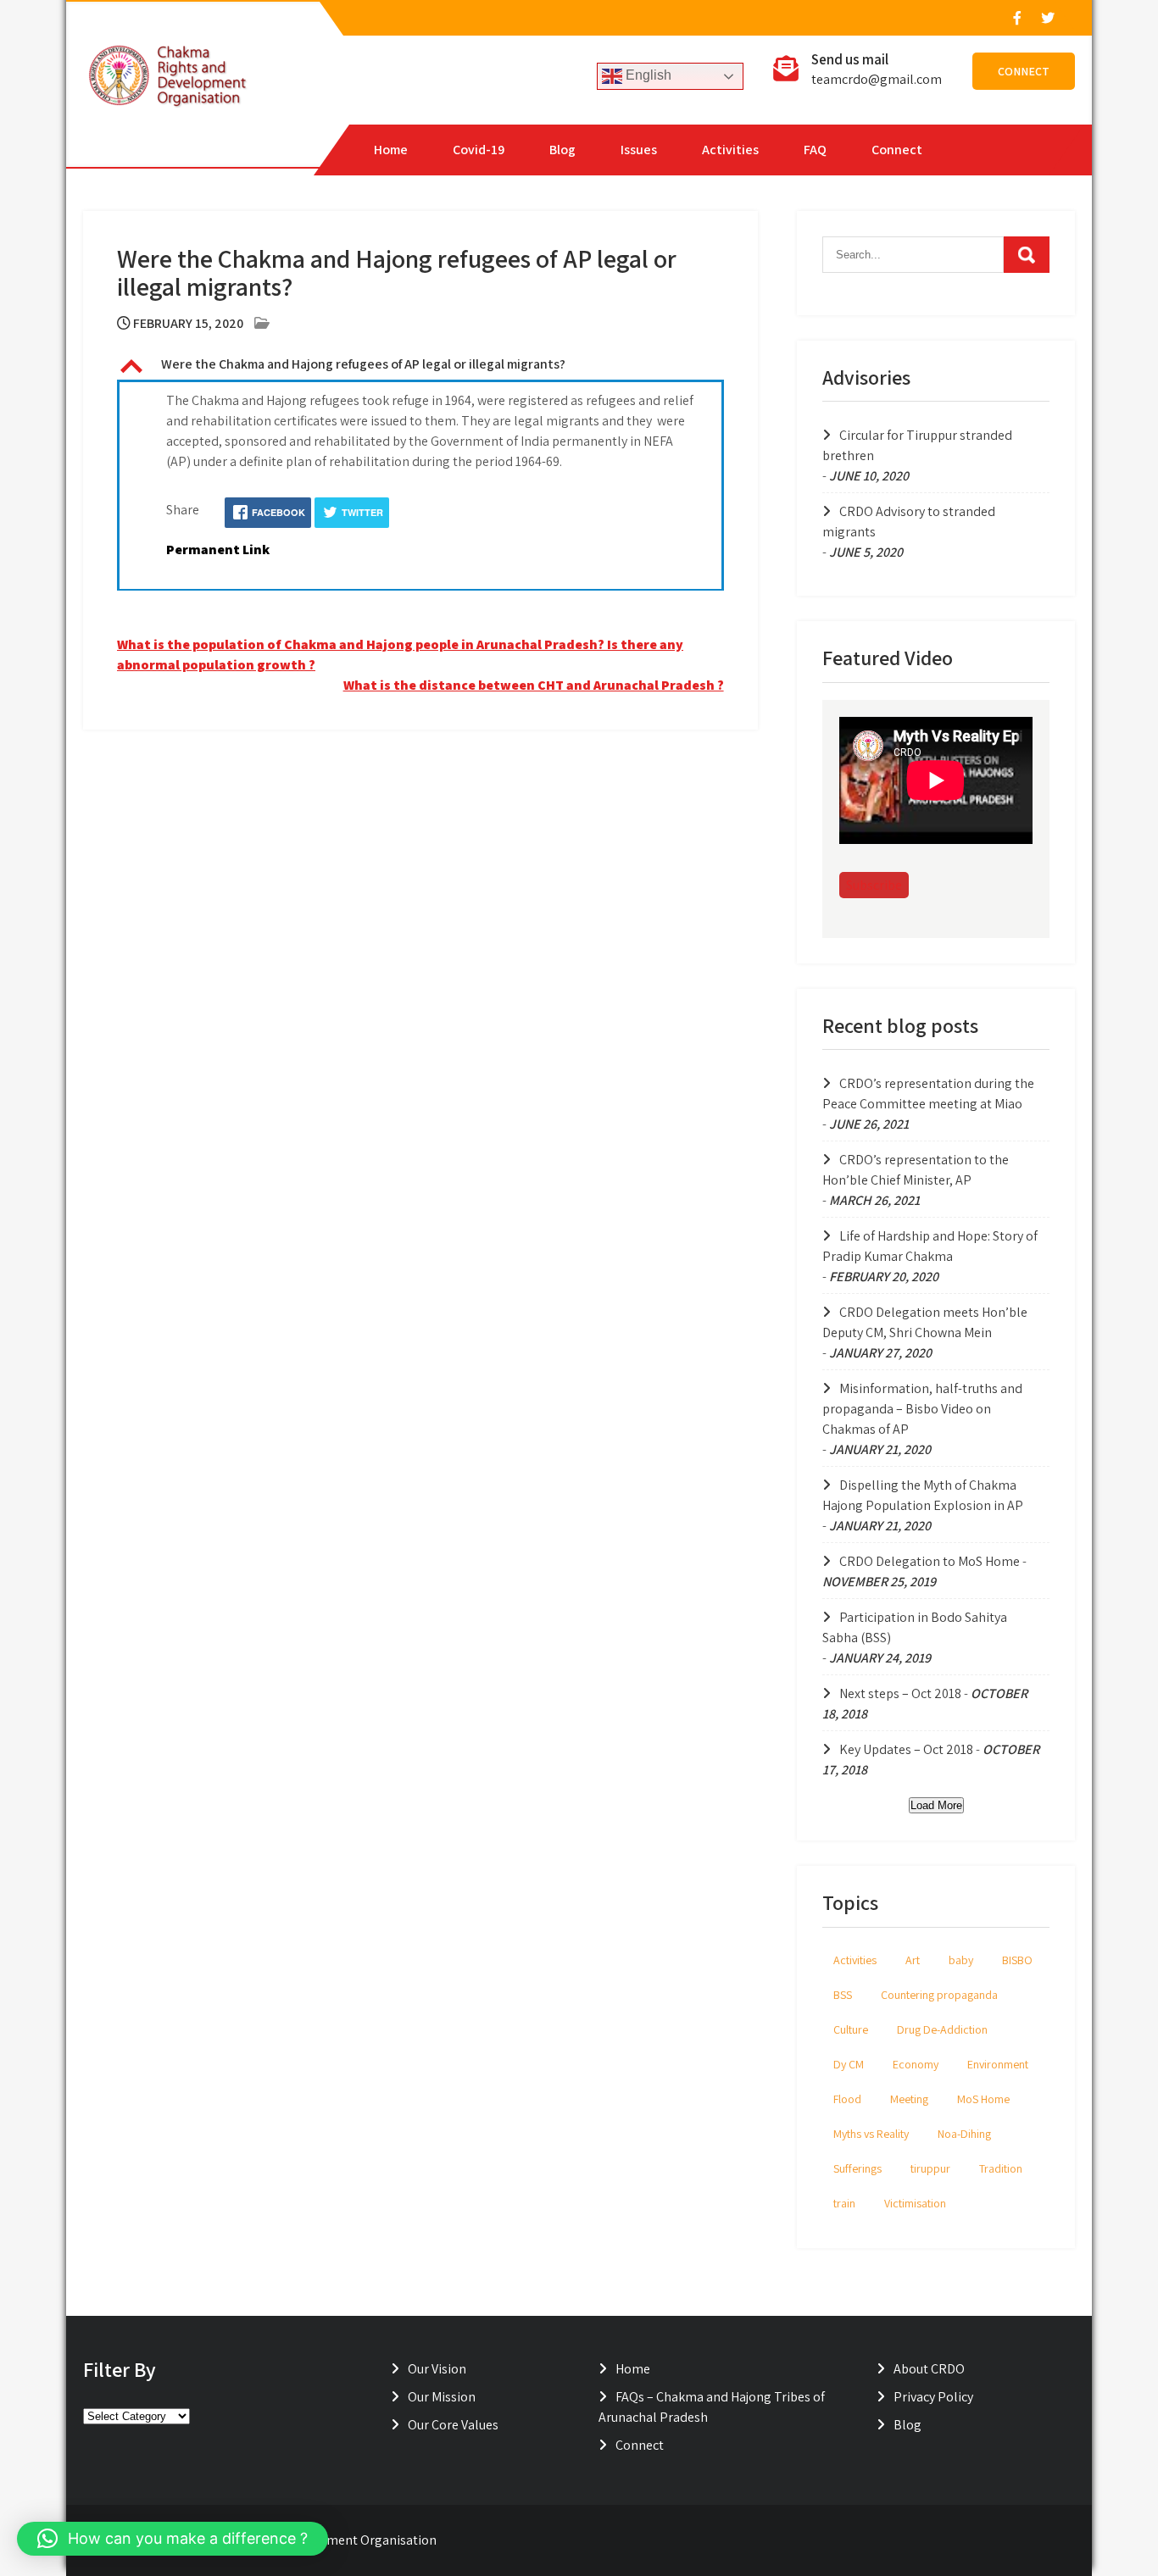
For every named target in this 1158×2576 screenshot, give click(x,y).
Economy (916, 2064)
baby (961, 1960)
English (647, 75)
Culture (851, 2029)
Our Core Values (453, 2425)
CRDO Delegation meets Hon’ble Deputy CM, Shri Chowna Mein (925, 1322)
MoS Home (983, 2099)
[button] (420, 366)
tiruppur (930, 2168)
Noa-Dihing (964, 2134)
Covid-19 (479, 150)
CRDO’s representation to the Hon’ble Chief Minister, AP (916, 1170)
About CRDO (929, 2369)
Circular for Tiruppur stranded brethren (917, 445)
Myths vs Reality (871, 2134)
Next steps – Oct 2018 (900, 1693)
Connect (1024, 71)
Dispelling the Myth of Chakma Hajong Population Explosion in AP (923, 1495)
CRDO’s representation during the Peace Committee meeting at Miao (928, 1094)
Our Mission (442, 2397)
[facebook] (1016, 18)
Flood (847, 2099)
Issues (639, 150)
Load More (936, 1805)
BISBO (1017, 1960)
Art (913, 1960)
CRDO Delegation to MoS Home (930, 1561)
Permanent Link (218, 550)
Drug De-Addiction (942, 2029)
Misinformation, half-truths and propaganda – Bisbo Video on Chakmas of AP (922, 1409)
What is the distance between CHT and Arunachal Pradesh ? (534, 685)
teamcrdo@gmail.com (877, 79)
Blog (562, 150)
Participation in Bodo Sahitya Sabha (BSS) (915, 1627)
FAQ (815, 150)
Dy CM (849, 2064)
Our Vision (437, 2369)
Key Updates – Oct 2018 (906, 1749)
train (844, 2203)
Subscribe (874, 885)
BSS (843, 1995)
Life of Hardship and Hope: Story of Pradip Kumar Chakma (930, 1246)
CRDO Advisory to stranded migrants (909, 522)
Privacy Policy (933, 2397)
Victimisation (915, 2203)
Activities (730, 150)
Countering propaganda (939, 1995)
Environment (998, 2064)
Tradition (1001, 2168)
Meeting (909, 2099)
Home (391, 150)
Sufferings (857, 2168)
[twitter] (1047, 18)
